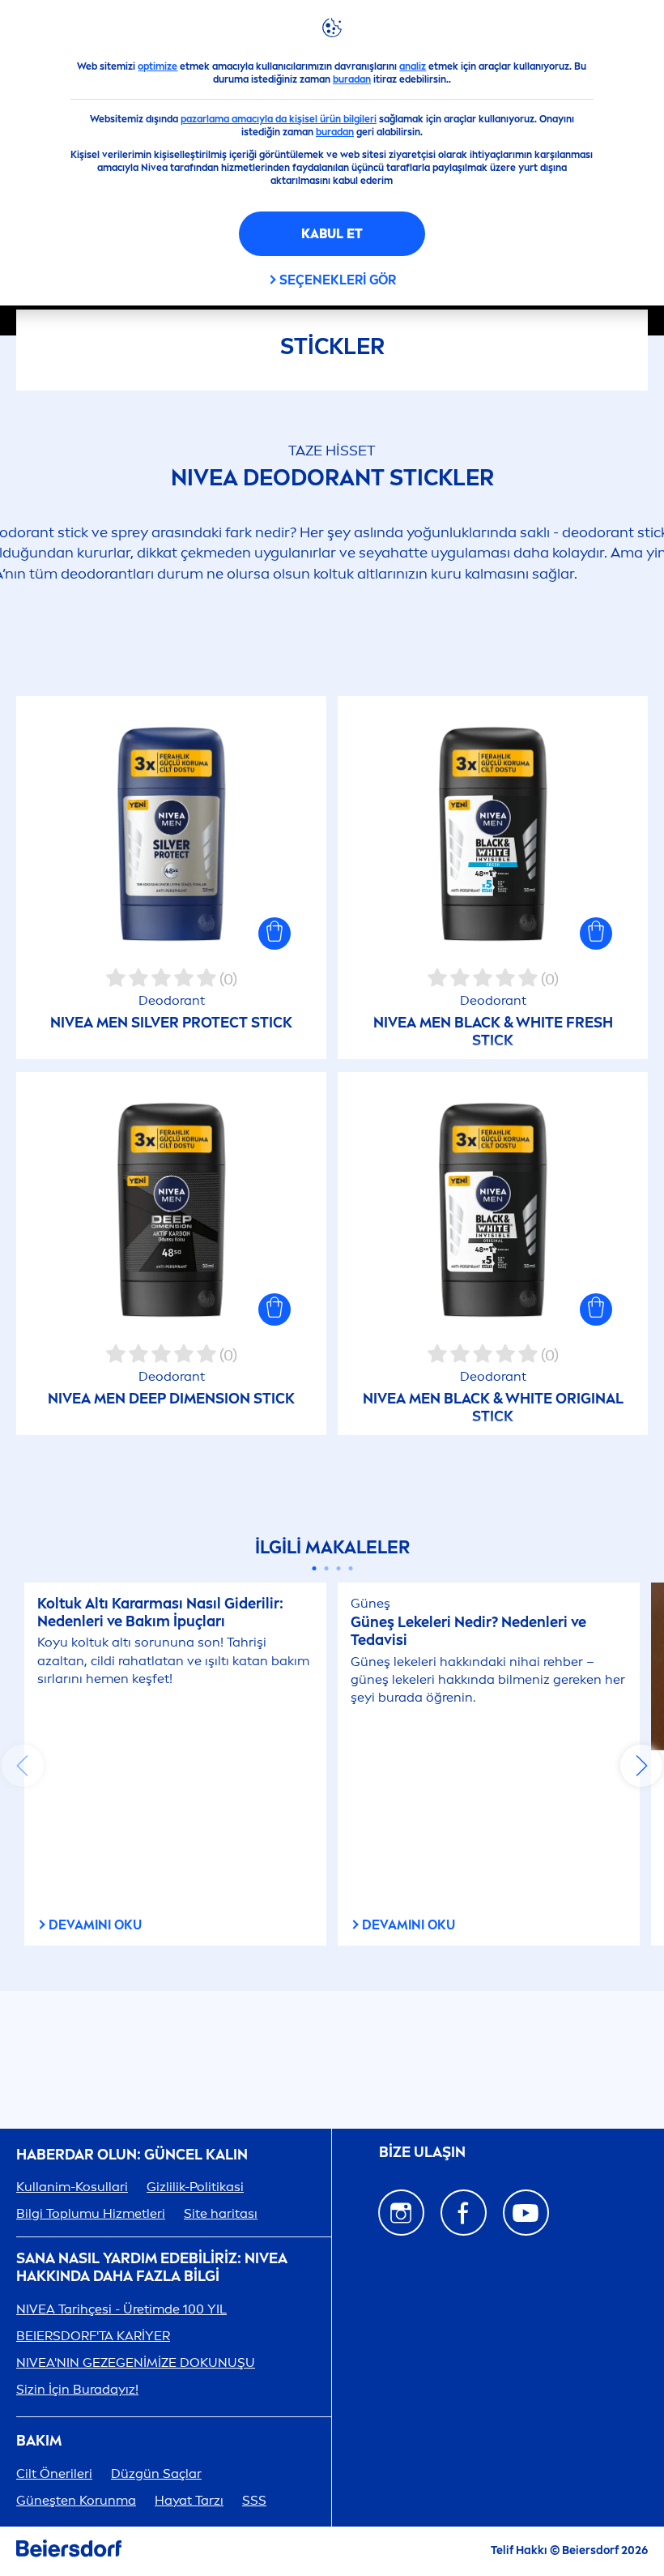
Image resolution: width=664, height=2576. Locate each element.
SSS (254, 2500)
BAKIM (39, 2441)
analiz (413, 66)
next (641, 1766)
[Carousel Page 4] (350, 1568)
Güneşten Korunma (76, 2500)
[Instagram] (401, 2213)
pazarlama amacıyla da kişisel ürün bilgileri (279, 119)
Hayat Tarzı (189, 2500)
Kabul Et (332, 234)
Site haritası (221, 2213)
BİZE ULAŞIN (422, 2152)
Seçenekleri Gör (338, 280)
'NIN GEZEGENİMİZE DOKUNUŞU (136, 2362)
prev (23, 1766)
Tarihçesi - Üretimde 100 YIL (121, 2309)
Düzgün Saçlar (156, 2473)
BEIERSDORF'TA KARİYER (93, 2336)
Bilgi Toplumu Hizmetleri (91, 2213)
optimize (157, 66)
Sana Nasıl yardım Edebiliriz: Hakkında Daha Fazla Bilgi (152, 2268)
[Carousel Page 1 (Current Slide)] (314, 1568)
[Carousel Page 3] (338, 1568)
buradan (352, 79)
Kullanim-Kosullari (72, 2187)
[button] (275, 933)
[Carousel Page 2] (326, 1568)
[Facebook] (464, 2213)
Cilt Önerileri (54, 2473)
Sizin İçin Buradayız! (77, 2389)
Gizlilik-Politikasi (195, 2187)
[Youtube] (526, 2213)
